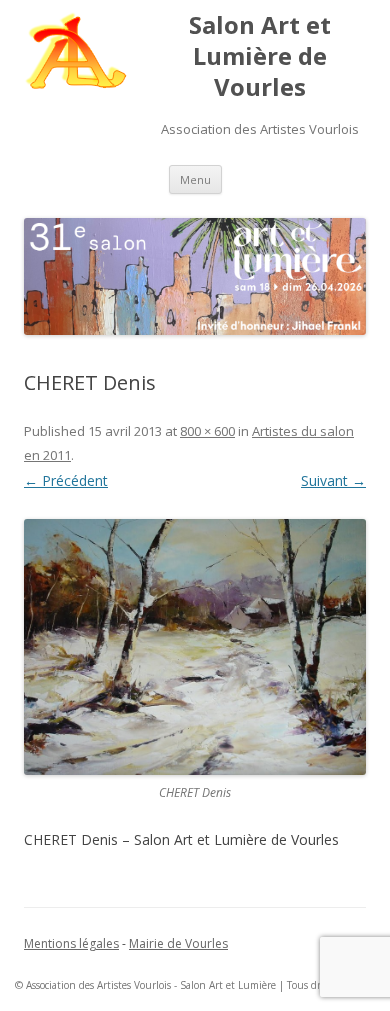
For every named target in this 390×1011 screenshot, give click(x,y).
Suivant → (333, 480)
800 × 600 (207, 431)
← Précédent (66, 480)
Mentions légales (71, 943)
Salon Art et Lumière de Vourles (260, 56)
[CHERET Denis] (195, 647)
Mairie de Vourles (178, 943)
